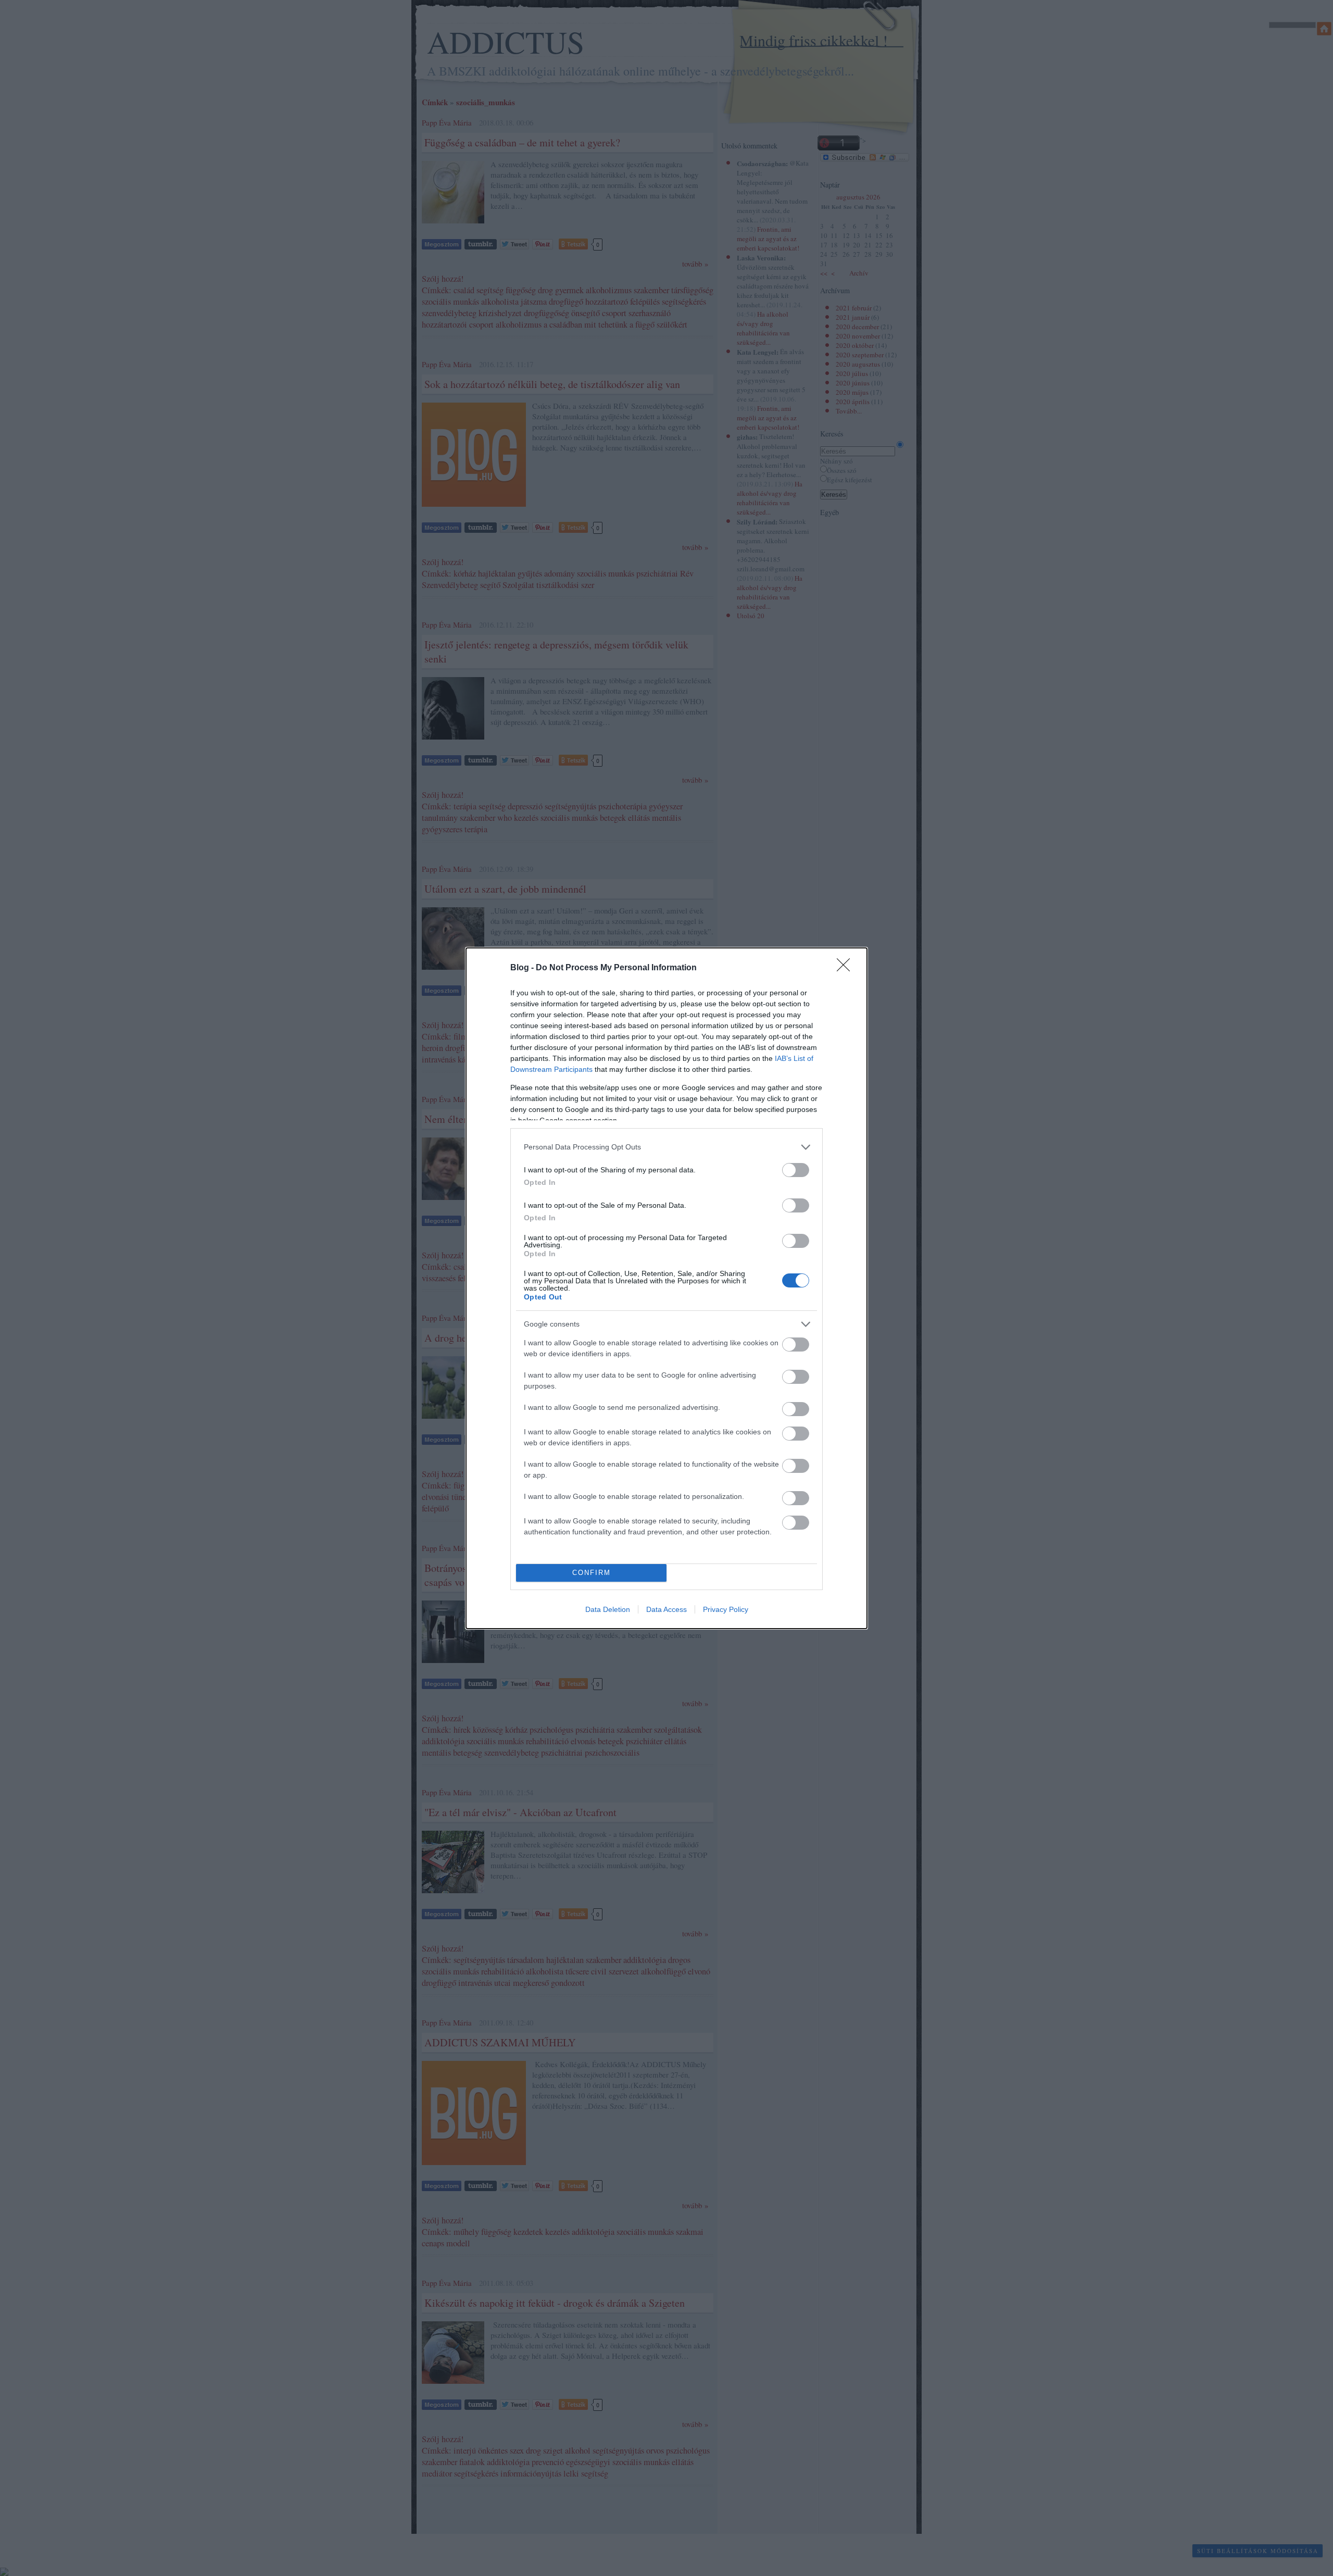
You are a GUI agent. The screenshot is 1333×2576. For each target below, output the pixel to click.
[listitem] (666, 1147)
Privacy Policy (726, 1609)
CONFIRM (592, 1573)
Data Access (666, 1609)
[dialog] (666, 1288)
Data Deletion (608, 1609)
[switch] (796, 1170)
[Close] (847, 968)
